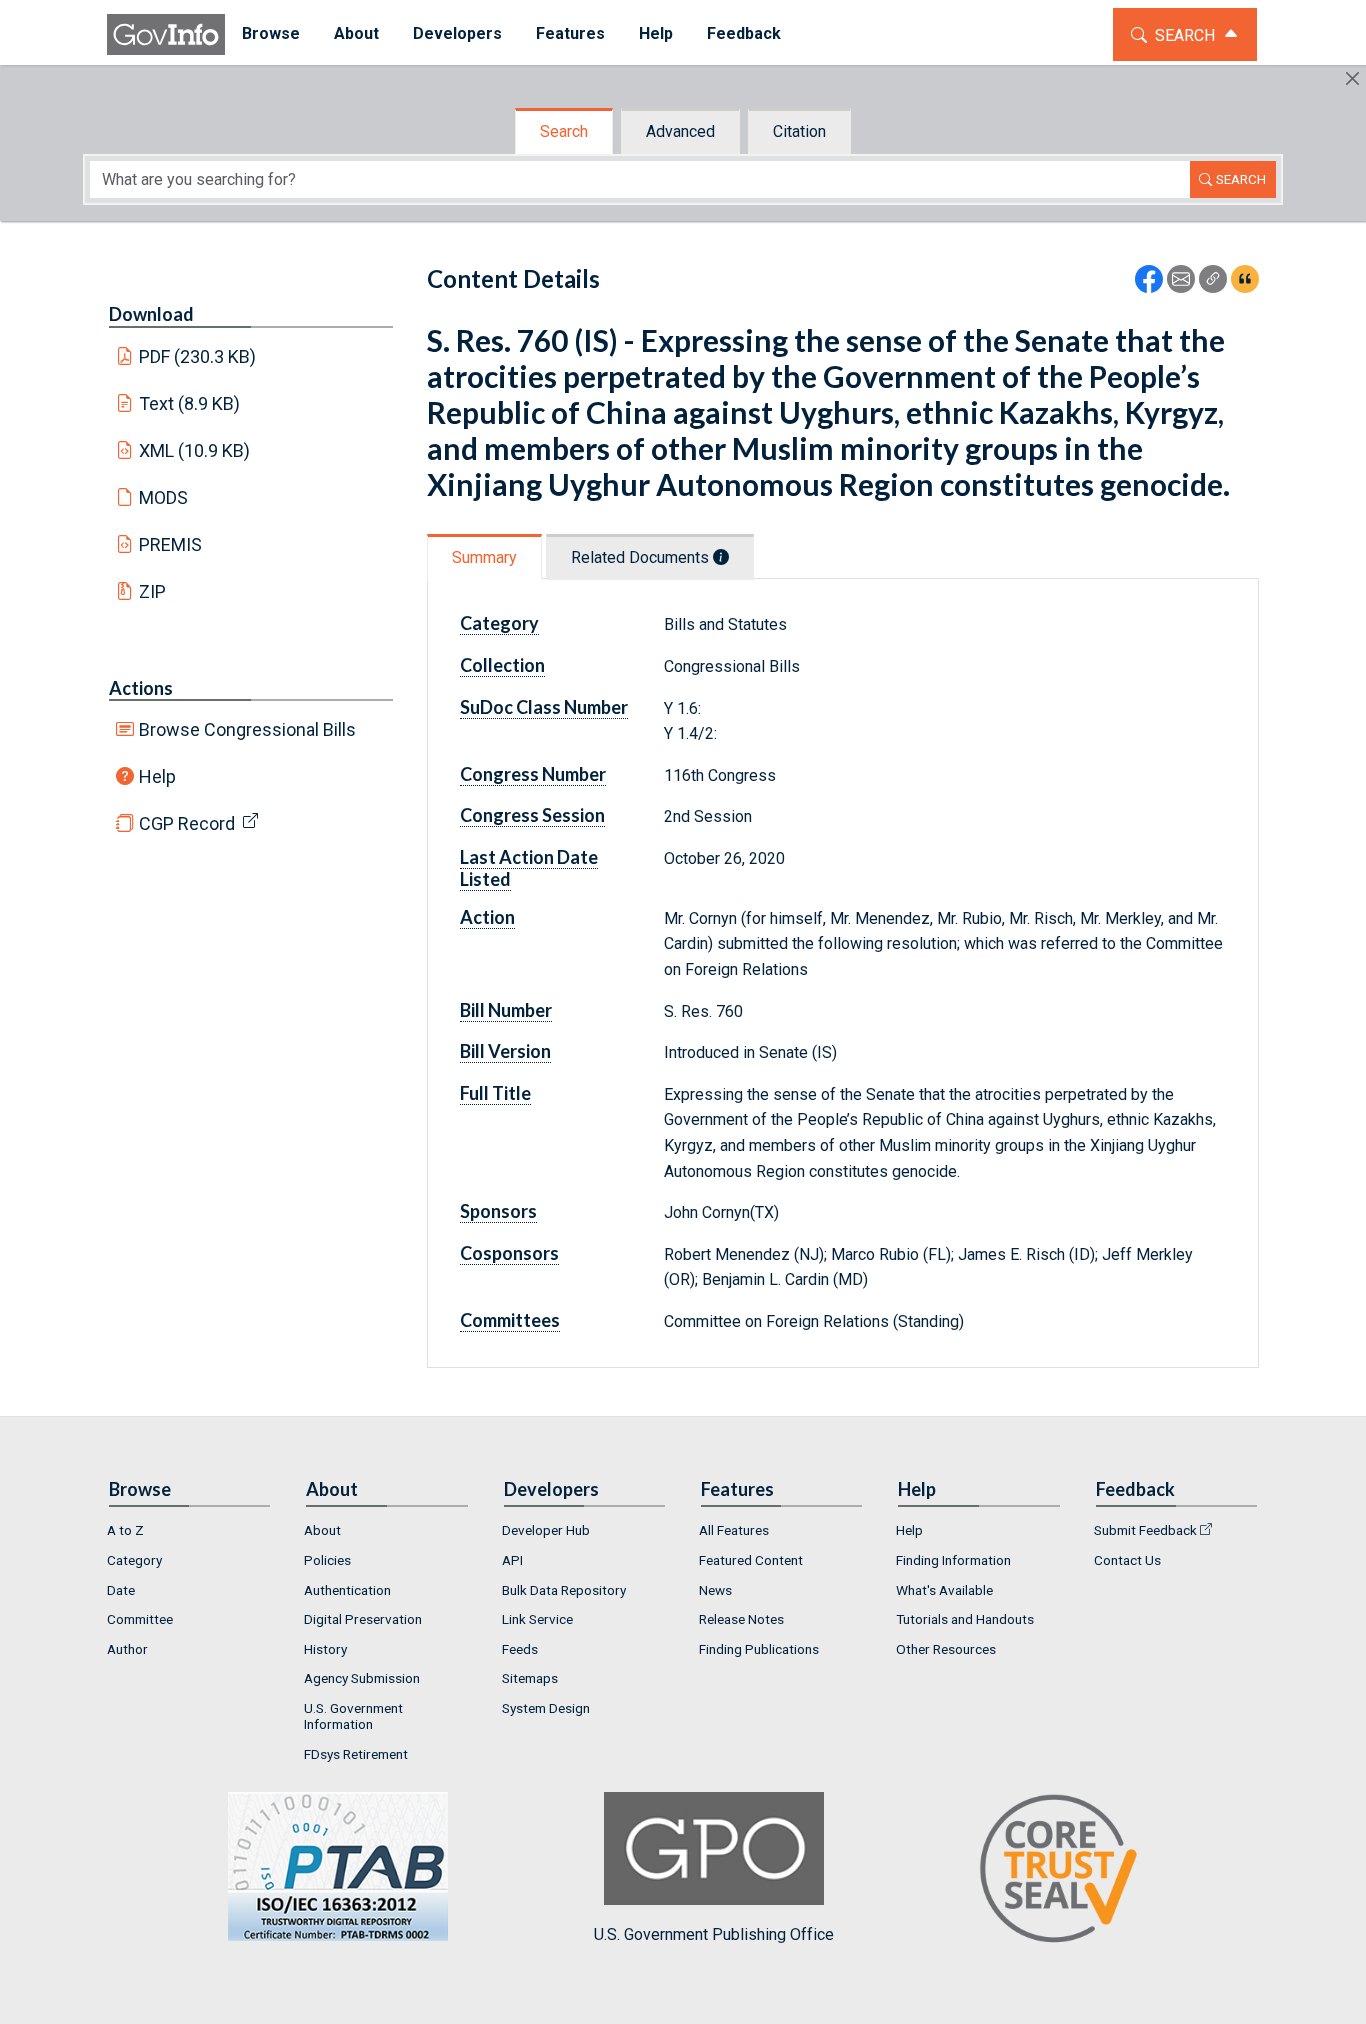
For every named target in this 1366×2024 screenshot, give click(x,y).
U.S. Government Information (353, 1716)
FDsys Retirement (356, 1754)
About (322, 1530)
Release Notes (741, 1619)
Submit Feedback (1145, 1530)
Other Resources (946, 1649)
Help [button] (656, 33)
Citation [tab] (799, 131)
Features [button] (570, 33)
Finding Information (953, 1560)
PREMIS (170, 544)
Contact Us (1127, 1560)
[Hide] (1352, 78)
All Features (734, 1530)
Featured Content (751, 1560)
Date (121, 1590)
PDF (198, 356)
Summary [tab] (484, 557)
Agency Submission (362, 1678)
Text (190, 403)
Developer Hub (546, 1530)
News (715, 1590)
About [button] (356, 33)
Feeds (520, 1649)
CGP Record (187, 823)
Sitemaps (530, 1678)
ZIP (152, 591)
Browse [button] (271, 33)
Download (151, 314)
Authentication (347, 1590)
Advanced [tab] (680, 131)
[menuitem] (271, 34)
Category (134, 1560)
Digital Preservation (363, 1619)
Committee (140, 1619)
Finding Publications (759, 1649)
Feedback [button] (744, 33)
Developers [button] (457, 33)
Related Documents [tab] (642, 557)
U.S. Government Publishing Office (714, 1934)
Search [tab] (564, 131)
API (512, 1560)
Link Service (537, 1619)
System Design (546, 1708)
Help (157, 776)
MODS (163, 497)
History (325, 1649)
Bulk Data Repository (564, 1590)
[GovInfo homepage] (166, 34)
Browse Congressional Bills (247, 729)
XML (195, 450)
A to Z (125, 1530)
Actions (141, 688)
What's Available (944, 1590)
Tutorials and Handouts (965, 1619)
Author (127, 1649)
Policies (327, 1560)
